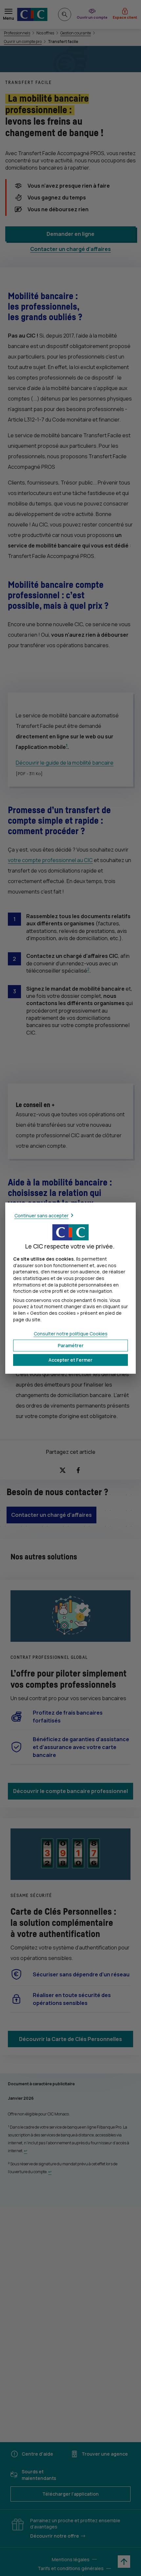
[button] (70, 1360)
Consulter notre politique (71, 1334)
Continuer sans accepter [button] (41, 1215)
